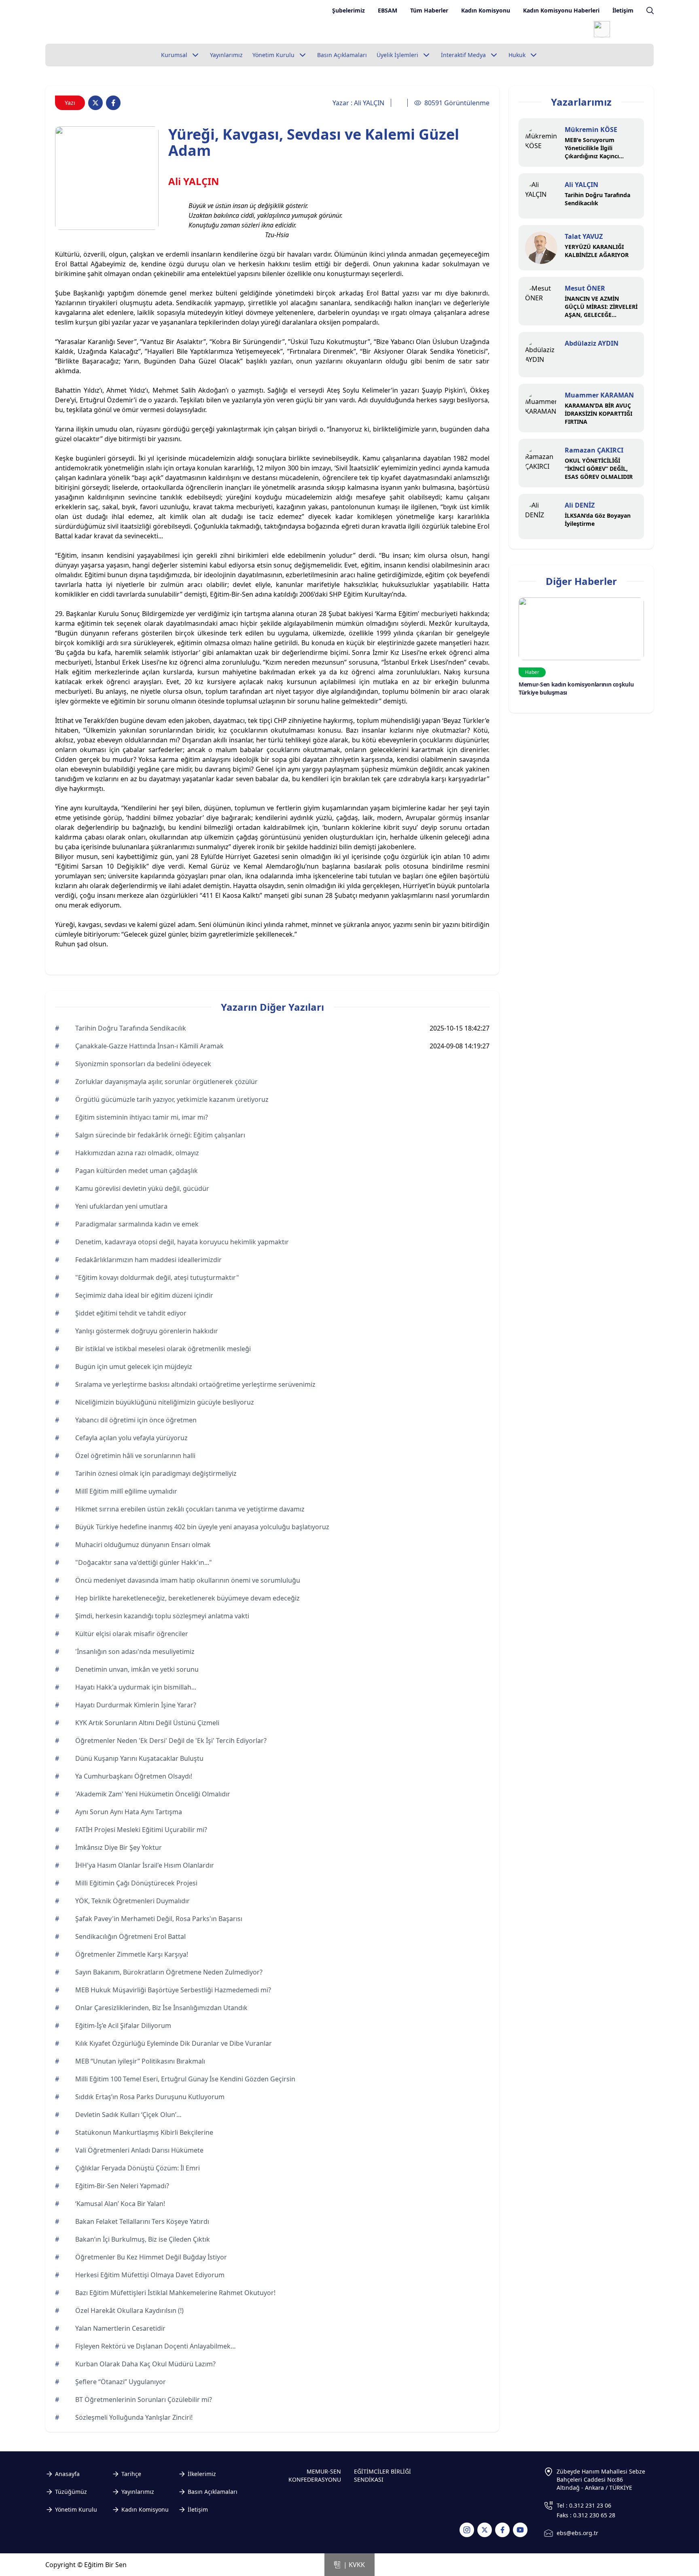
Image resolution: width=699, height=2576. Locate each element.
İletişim (623, 10)
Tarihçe (131, 2474)
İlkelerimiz (202, 2474)
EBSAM (388, 10)
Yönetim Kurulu (76, 2509)
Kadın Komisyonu (486, 10)
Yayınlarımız (138, 2492)
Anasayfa (67, 2474)
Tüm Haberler (429, 10)
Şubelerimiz (348, 10)
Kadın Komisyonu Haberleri (561, 10)
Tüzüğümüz (71, 2492)
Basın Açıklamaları (213, 2492)
